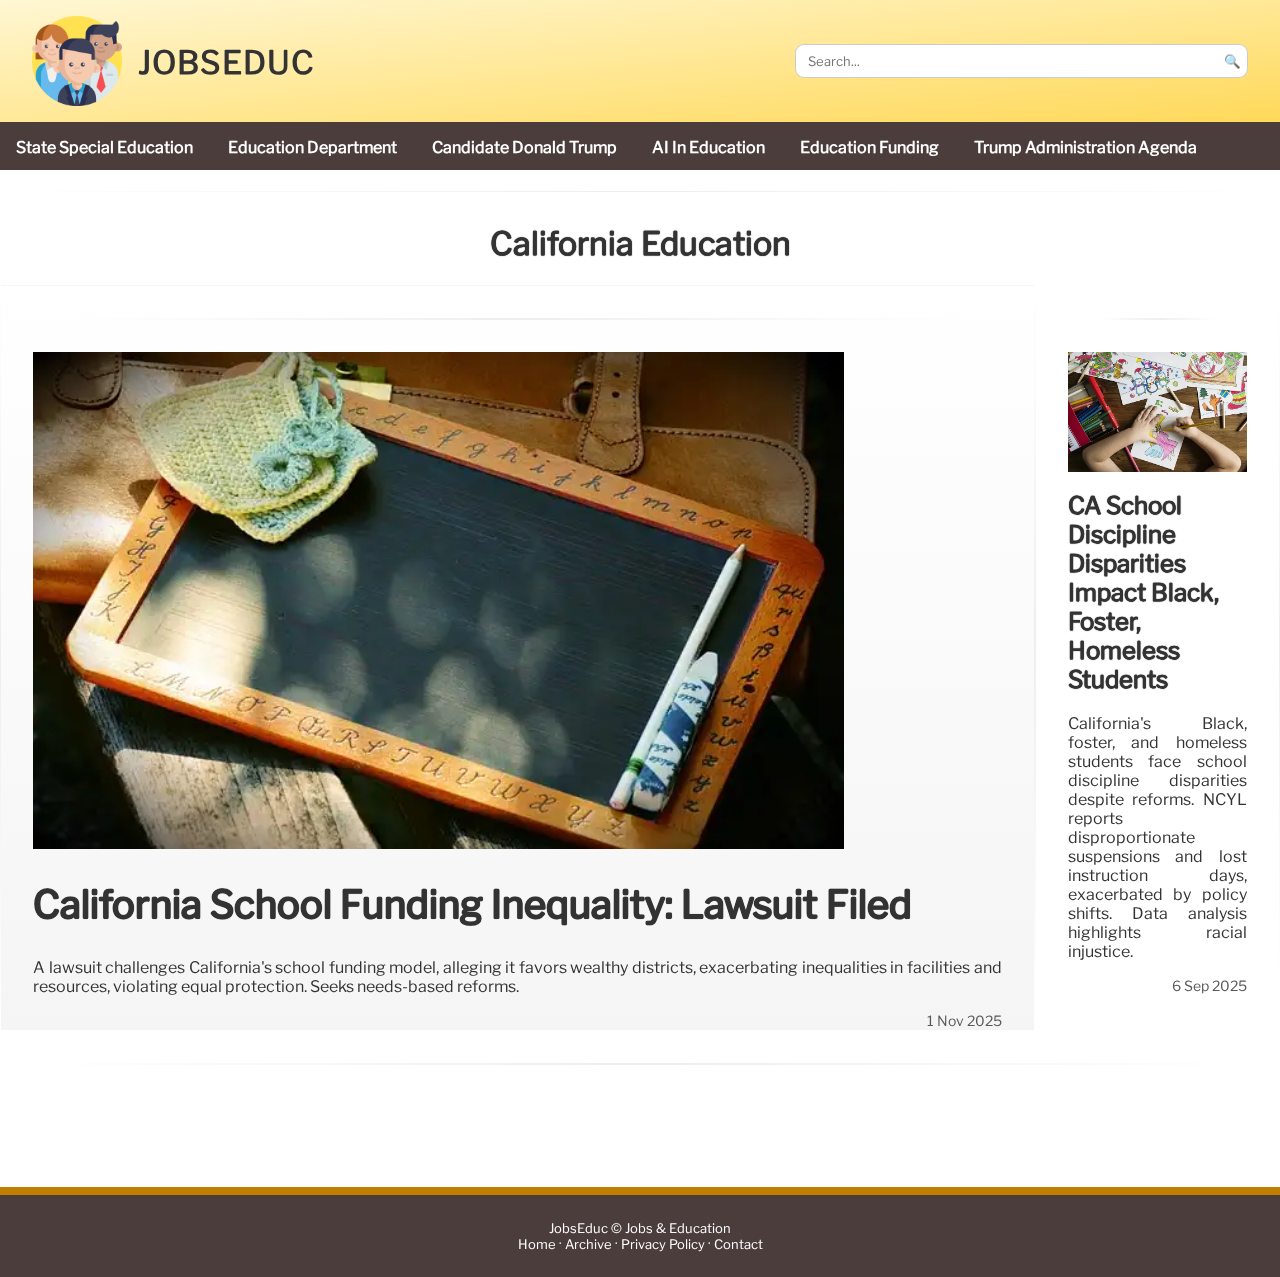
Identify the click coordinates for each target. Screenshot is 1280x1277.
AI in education (708, 147)
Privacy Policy (663, 1244)
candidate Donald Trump (524, 147)
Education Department (312, 147)
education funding (869, 147)
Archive (588, 1244)
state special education (104, 147)
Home (537, 1244)
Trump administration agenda (1085, 147)
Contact (738, 1244)
